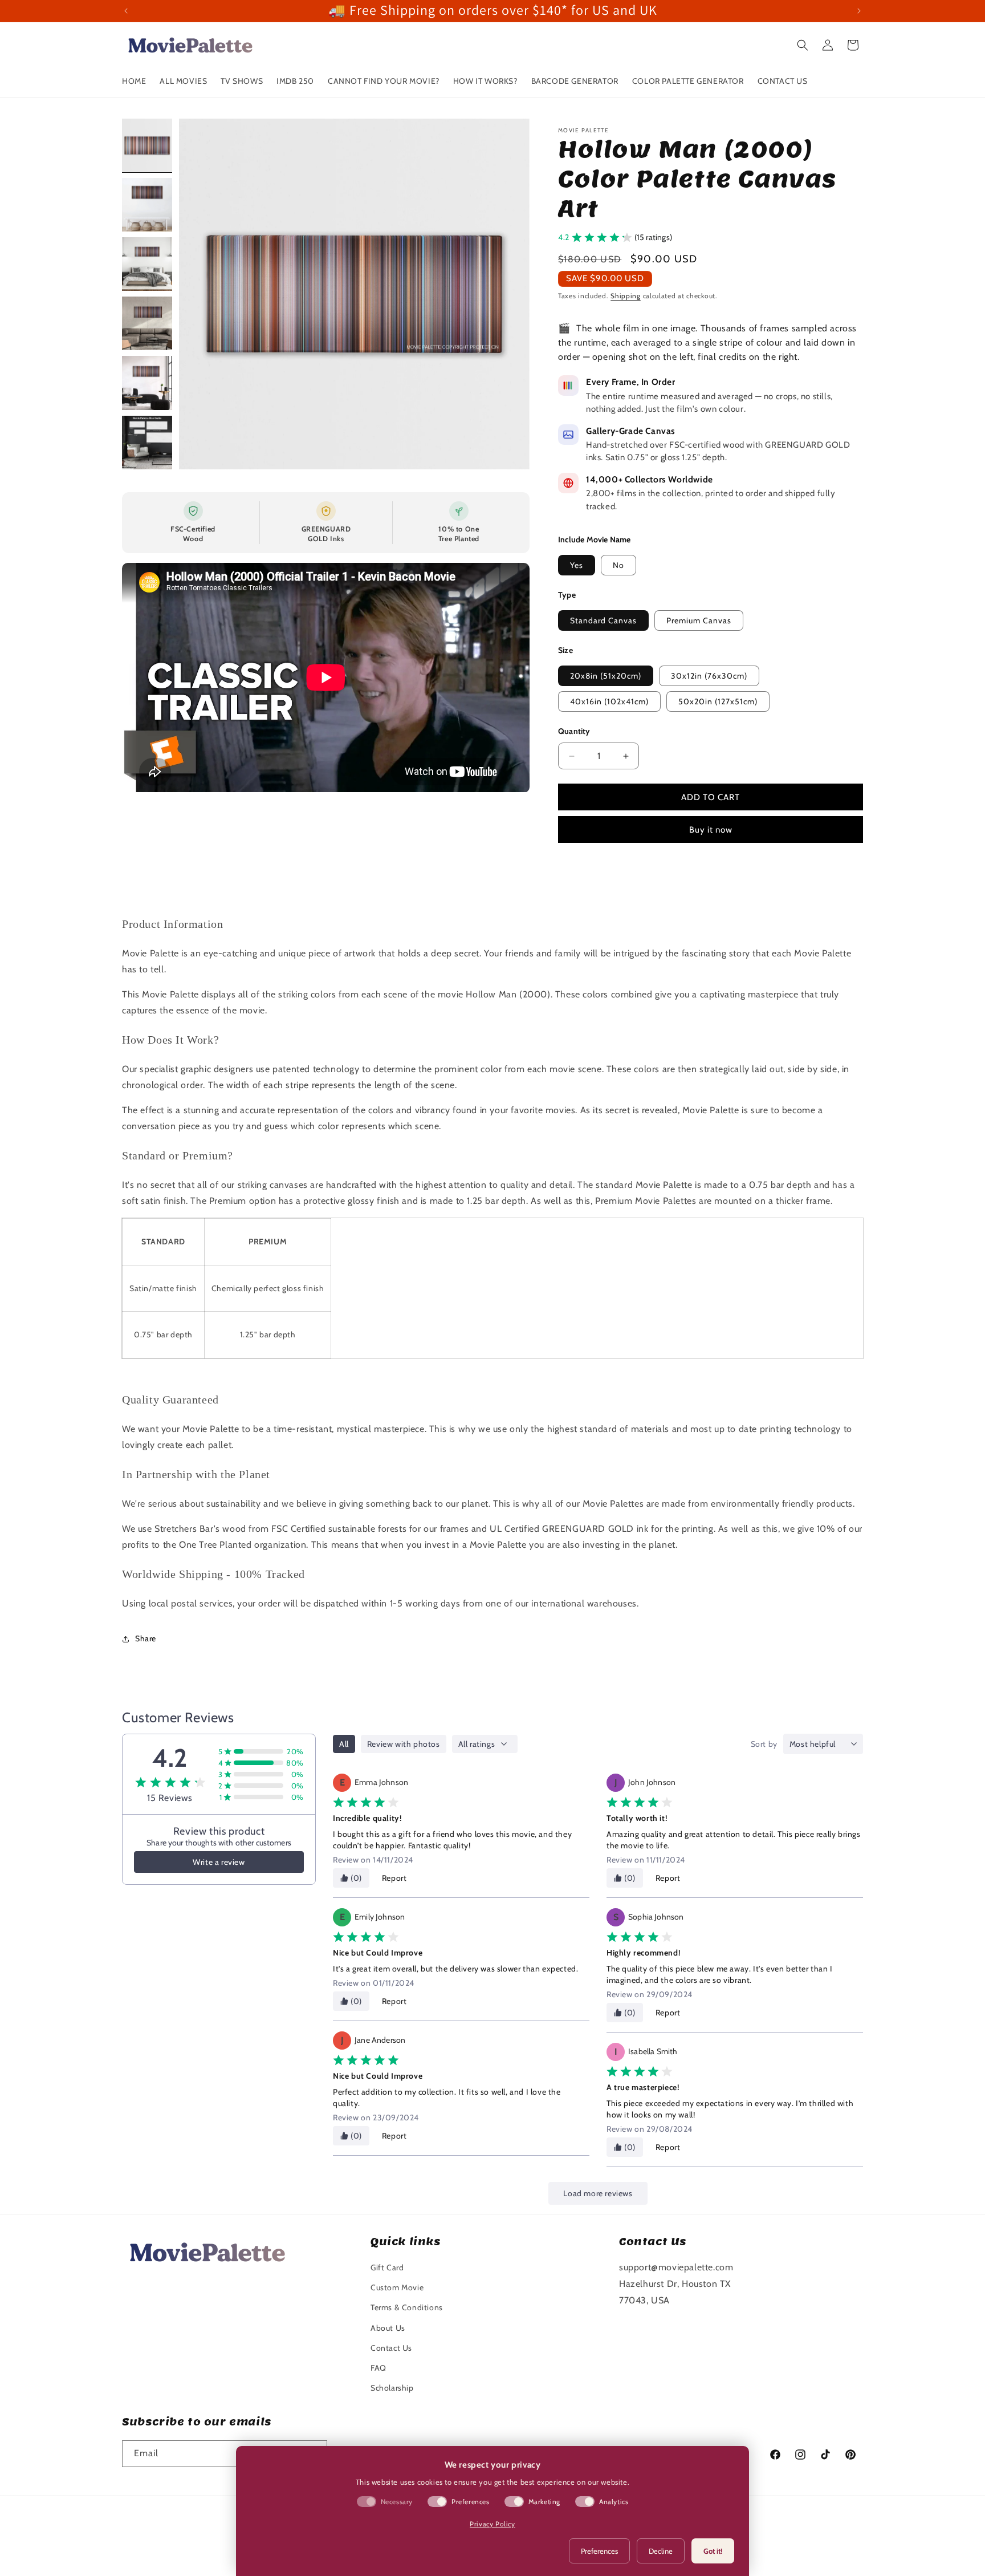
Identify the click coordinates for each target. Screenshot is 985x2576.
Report (394, 1878)
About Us (388, 2328)
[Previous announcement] (126, 11)
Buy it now (711, 830)
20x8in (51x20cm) (606, 676)
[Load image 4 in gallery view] (147, 323)
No (618, 565)
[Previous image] (200, 294)
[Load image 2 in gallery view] (147, 205)
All (344, 1744)
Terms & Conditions (407, 2307)
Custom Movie (397, 2287)
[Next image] (509, 294)
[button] (803, 45)
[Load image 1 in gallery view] (147, 145)
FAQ (378, 2368)
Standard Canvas (603, 620)
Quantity (574, 731)
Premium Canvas (699, 620)
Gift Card (387, 2267)
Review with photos (404, 1744)
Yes (577, 565)
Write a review (219, 1862)
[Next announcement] (859, 11)
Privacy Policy (492, 2524)
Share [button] (146, 1638)
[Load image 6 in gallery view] (147, 443)
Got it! (713, 2551)
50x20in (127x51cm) (718, 701)
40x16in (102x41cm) (609, 701)
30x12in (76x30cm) (709, 676)
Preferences (599, 2551)
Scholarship (392, 2388)
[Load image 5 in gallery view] (147, 383)
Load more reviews (598, 2193)
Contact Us (391, 2348)
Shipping (626, 296)
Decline (661, 2551)
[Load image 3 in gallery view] (147, 264)
